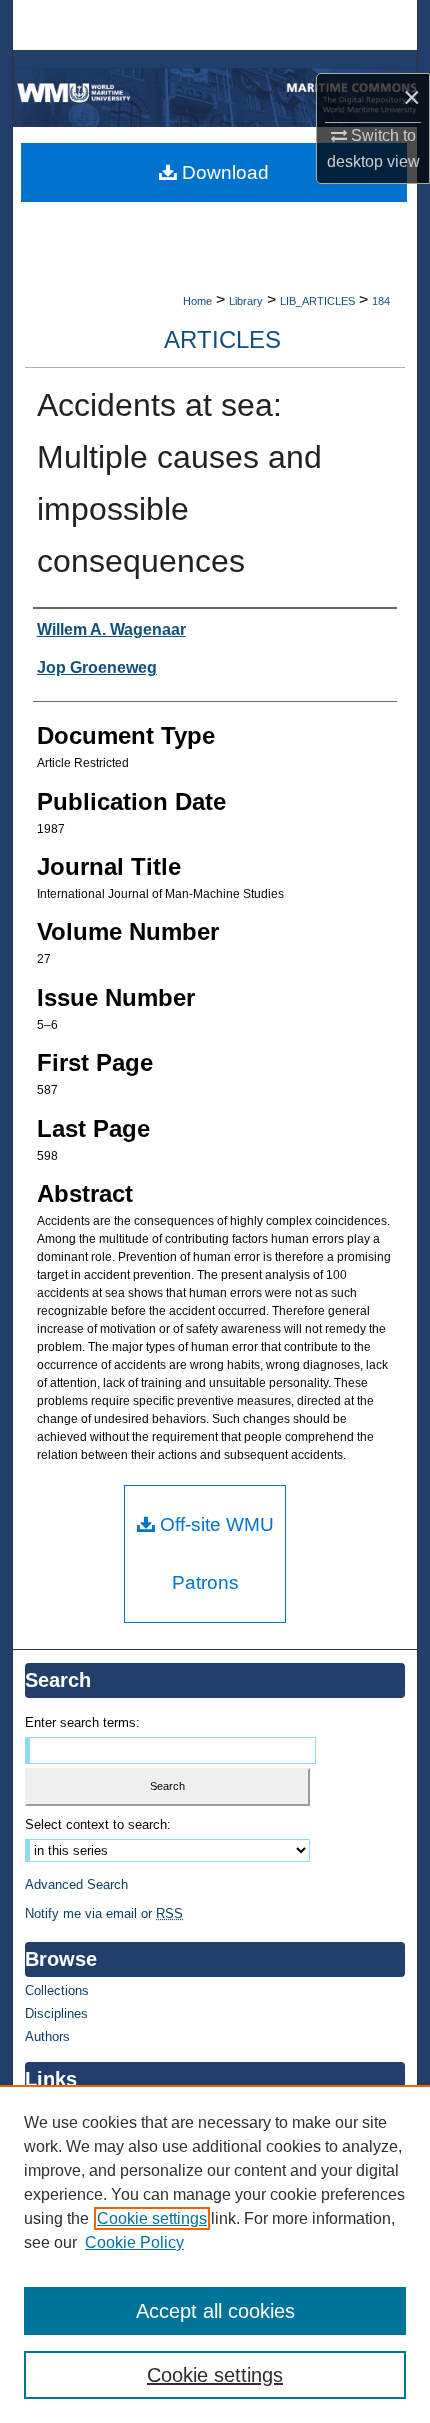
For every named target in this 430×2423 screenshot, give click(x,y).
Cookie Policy (134, 2242)
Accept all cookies (215, 2311)
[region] (215, 2254)
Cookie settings (152, 2218)
